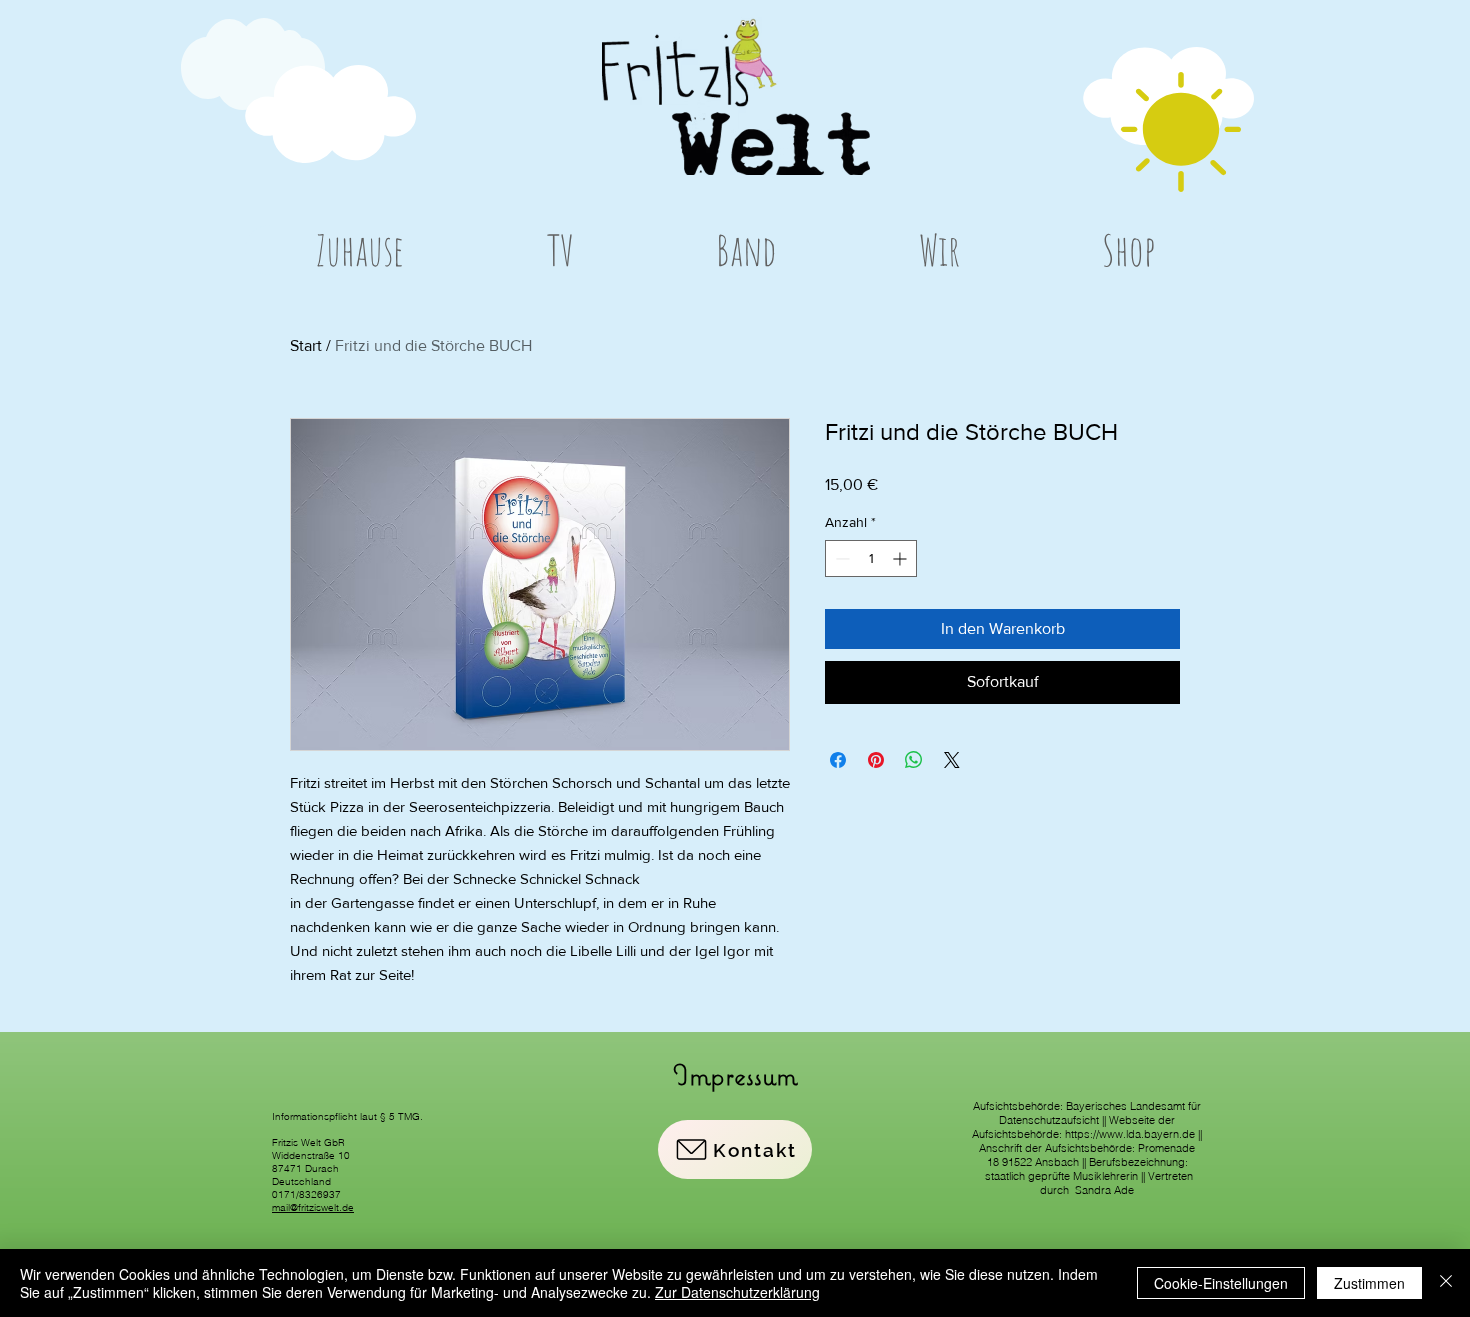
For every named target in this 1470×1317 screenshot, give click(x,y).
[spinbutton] (871, 558)
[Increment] (901, 558)
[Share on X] (952, 760)
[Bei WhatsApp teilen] (914, 760)
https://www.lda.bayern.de (1130, 1134)
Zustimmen (1369, 1283)
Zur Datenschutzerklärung (737, 1292)
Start (306, 345)
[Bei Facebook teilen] (838, 760)
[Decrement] (840, 558)
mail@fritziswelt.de (313, 1207)
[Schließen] (1446, 1283)
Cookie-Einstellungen (1221, 1283)
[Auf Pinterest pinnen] (876, 760)
